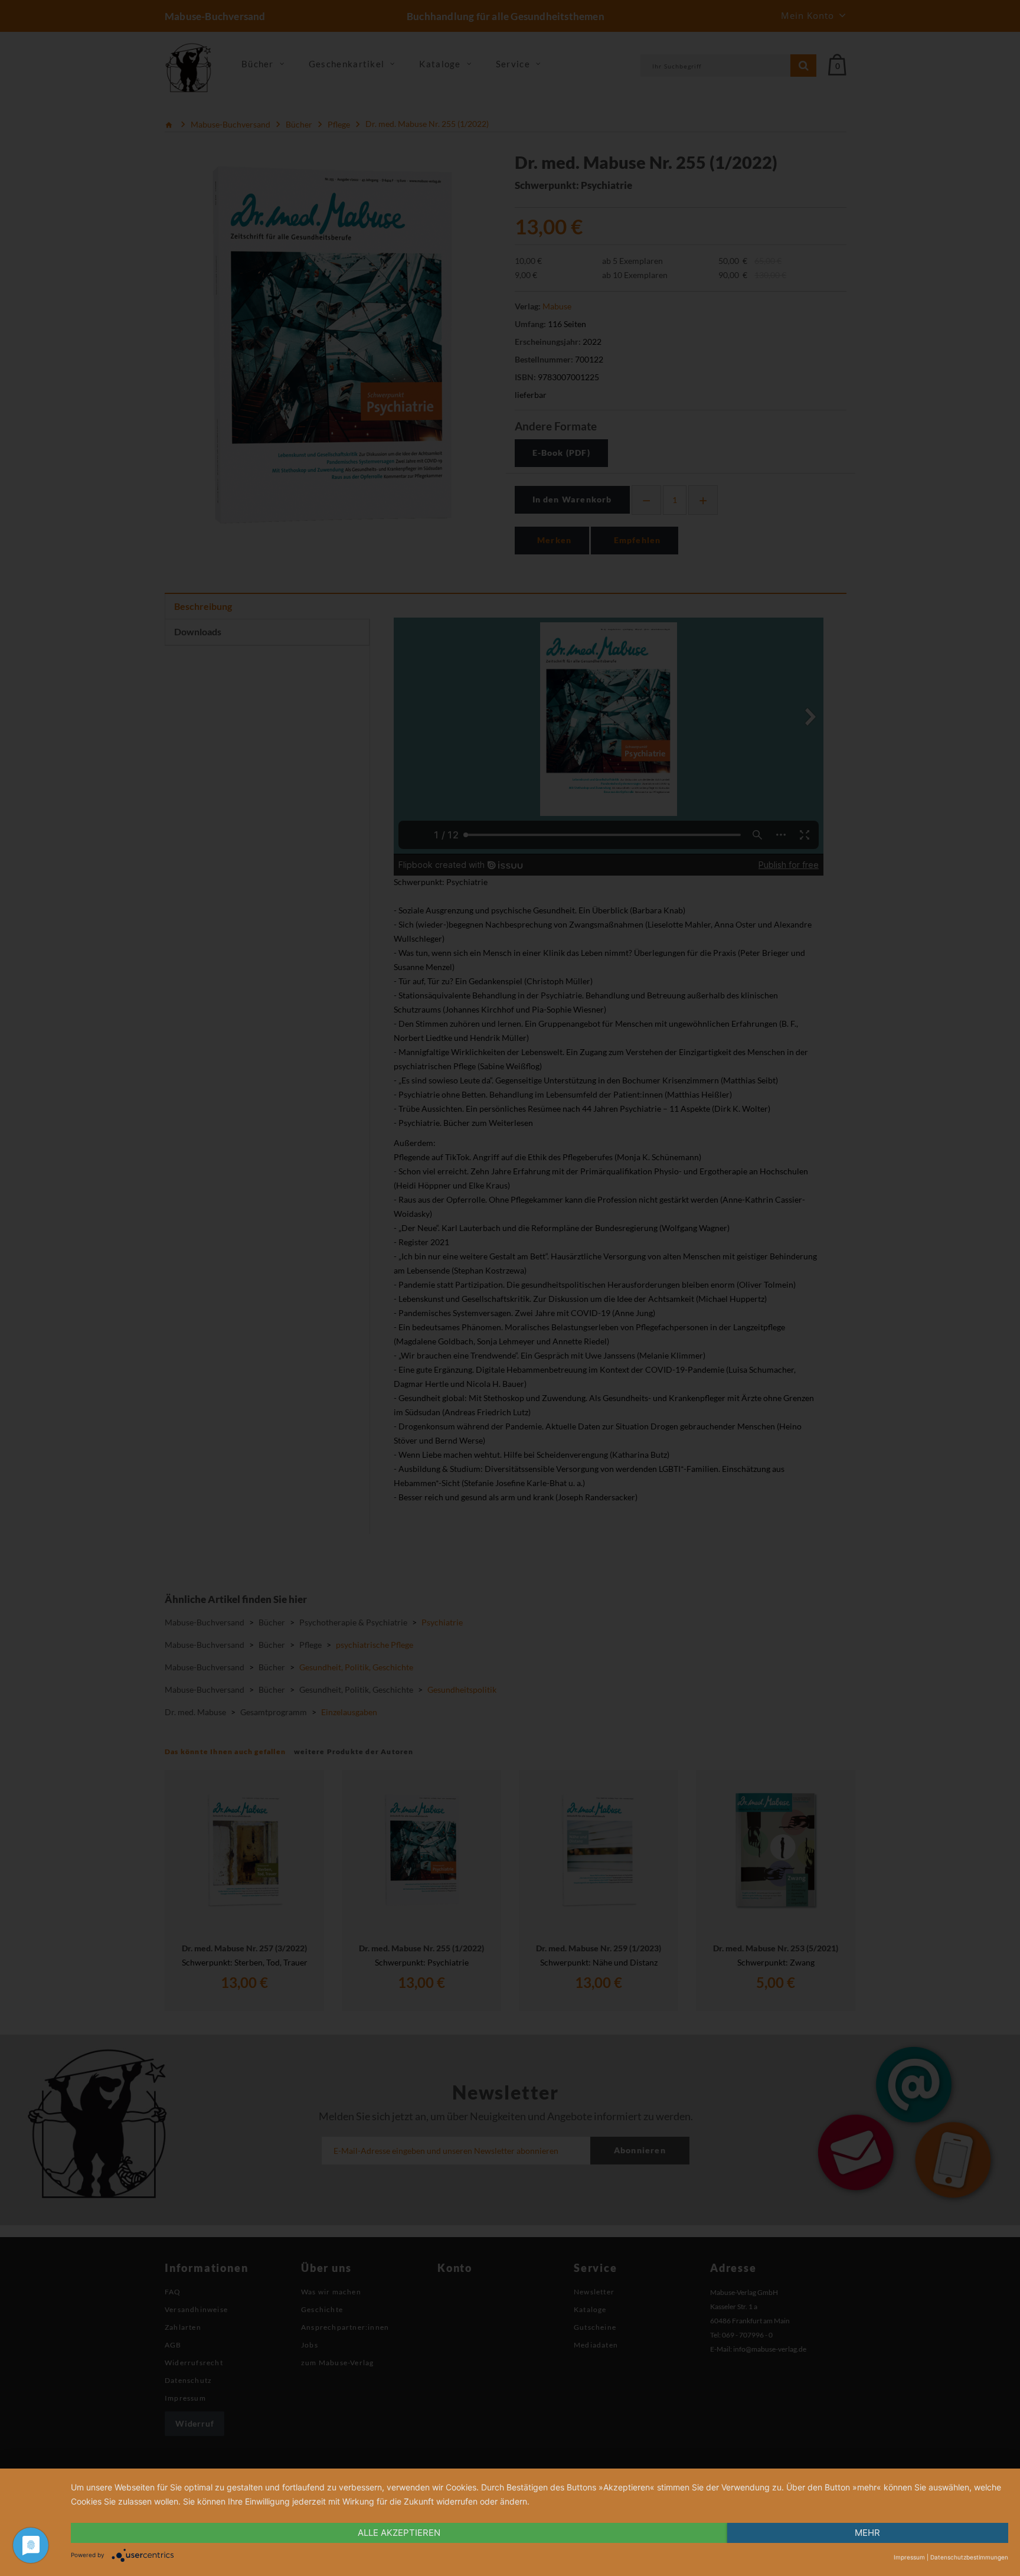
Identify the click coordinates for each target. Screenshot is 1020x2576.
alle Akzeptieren (399, 2533)
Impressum (909, 2557)
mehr (867, 2533)
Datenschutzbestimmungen (969, 2557)
